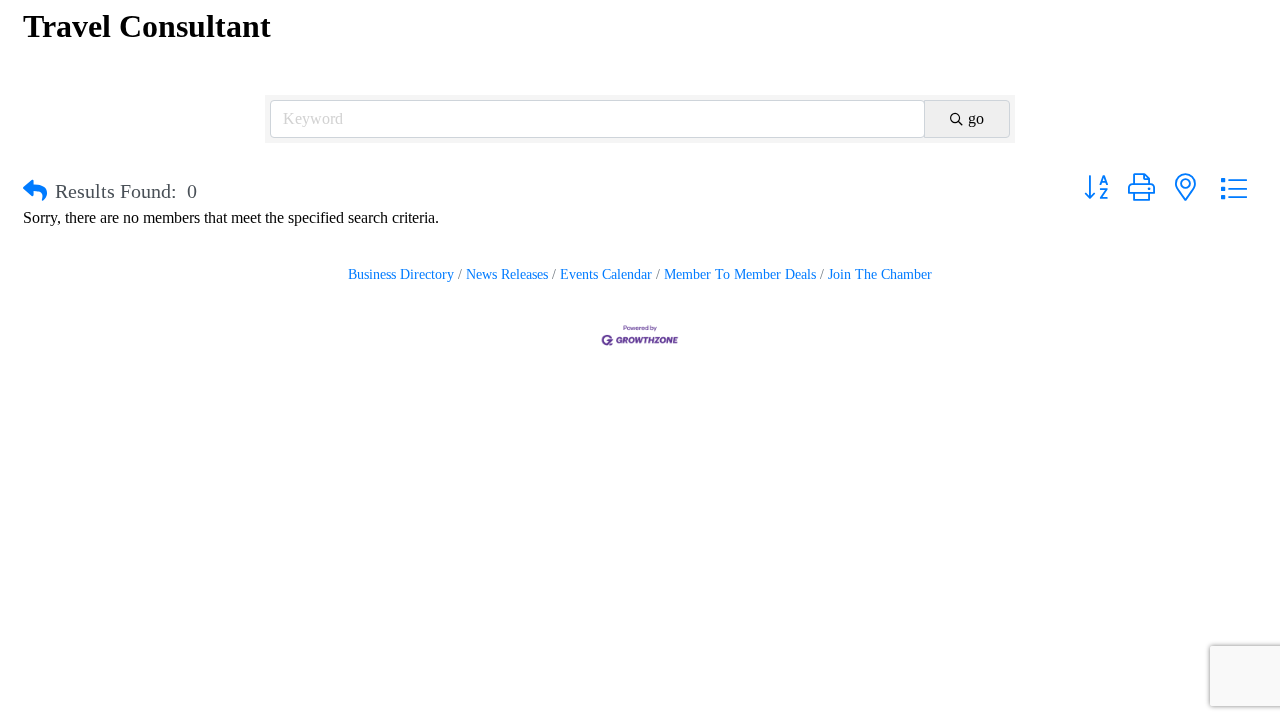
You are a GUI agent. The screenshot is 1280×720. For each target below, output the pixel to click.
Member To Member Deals (740, 274)
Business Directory (401, 274)
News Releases (507, 274)
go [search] (976, 118)
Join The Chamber (880, 274)
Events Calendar (606, 274)
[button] (35, 191)
